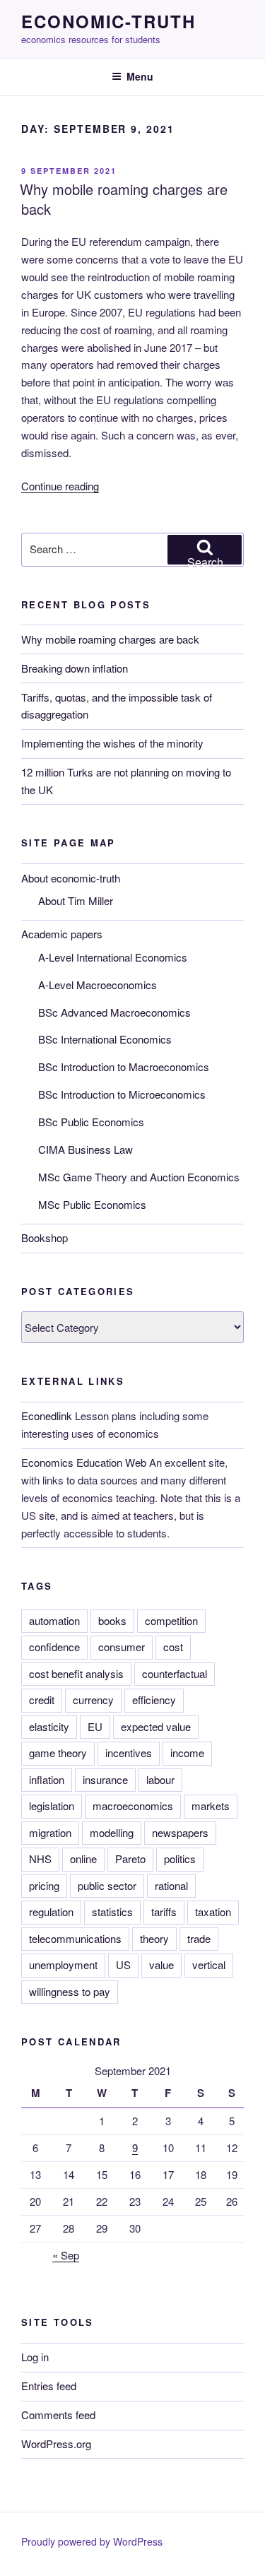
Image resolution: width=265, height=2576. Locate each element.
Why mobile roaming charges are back (124, 199)
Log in (35, 2357)
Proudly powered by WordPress (92, 2541)
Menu (140, 76)
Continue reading (60, 486)
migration (50, 1832)
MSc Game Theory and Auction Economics (139, 1177)
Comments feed (58, 2415)
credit (42, 1700)
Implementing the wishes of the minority (112, 743)
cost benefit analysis (76, 1673)
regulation (51, 1912)
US (123, 1965)
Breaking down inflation (75, 668)
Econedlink (47, 1416)
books (112, 1620)
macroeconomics (133, 1806)
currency (93, 1700)
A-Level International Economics (113, 957)
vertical (209, 1965)
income (187, 1753)
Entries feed (49, 2386)
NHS (40, 1859)
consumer (122, 1647)
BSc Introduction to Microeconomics (122, 1094)
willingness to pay (70, 1991)
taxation (213, 1912)
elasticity (49, 1726)
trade (199, 1938)
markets (211, 1806)
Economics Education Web (84, 1462)
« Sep (66, 2255)
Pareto (130, 1859)
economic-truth (108, 21)
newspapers (180, 1832)
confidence (54, 1647)
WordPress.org (56, 2444)
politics (180, 1859)
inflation (47, 1779)
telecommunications (75, 1938)
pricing (44, 1885)
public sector (107, 1885)
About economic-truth (71, 878)
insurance (105, 1779)
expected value (156, 1726)
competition (171, 1620)
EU (95, 1726)
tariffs (164, 1912)
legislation (52, 1806)
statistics (112, 1912)
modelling (112, 1832)
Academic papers (62, 934)
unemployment (63, 1965)
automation (54, 1620)
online (83, 1859)
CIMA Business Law (86, 1149)
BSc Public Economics (91, 1122)
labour (160, 1779)
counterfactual (175, 1673)
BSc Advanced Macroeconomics (114, 1012)
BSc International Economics (105, 1039)
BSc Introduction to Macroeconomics (124, 1067)
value (161, 1965)
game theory (58, 1753)
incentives (129, 1753)
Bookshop (45, 1237)
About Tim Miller (76, 900)
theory (154, 1938)
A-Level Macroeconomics (98, 985)
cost (173, 1647)
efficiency (154, 1700)
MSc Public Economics (92, 1204)
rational (171, 1885)
